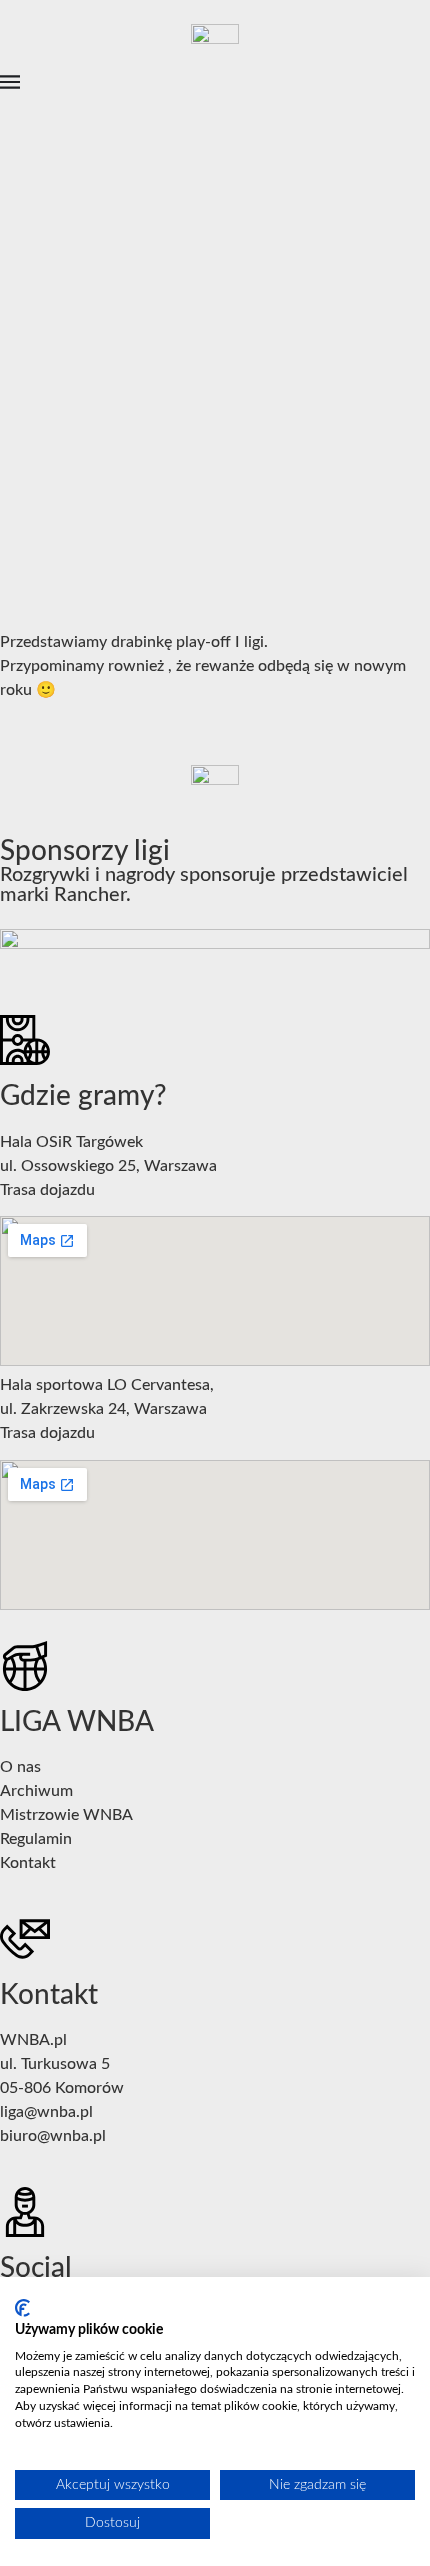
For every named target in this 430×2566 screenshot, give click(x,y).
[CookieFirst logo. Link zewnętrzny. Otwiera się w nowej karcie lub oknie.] (22, 2308)
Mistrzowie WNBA (66, 1815)
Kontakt (28, 1863)
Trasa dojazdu (47, 1190)
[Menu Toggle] (10, 82)
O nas (20, 1767)
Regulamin (36, 1839)
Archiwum (36, 1791)
